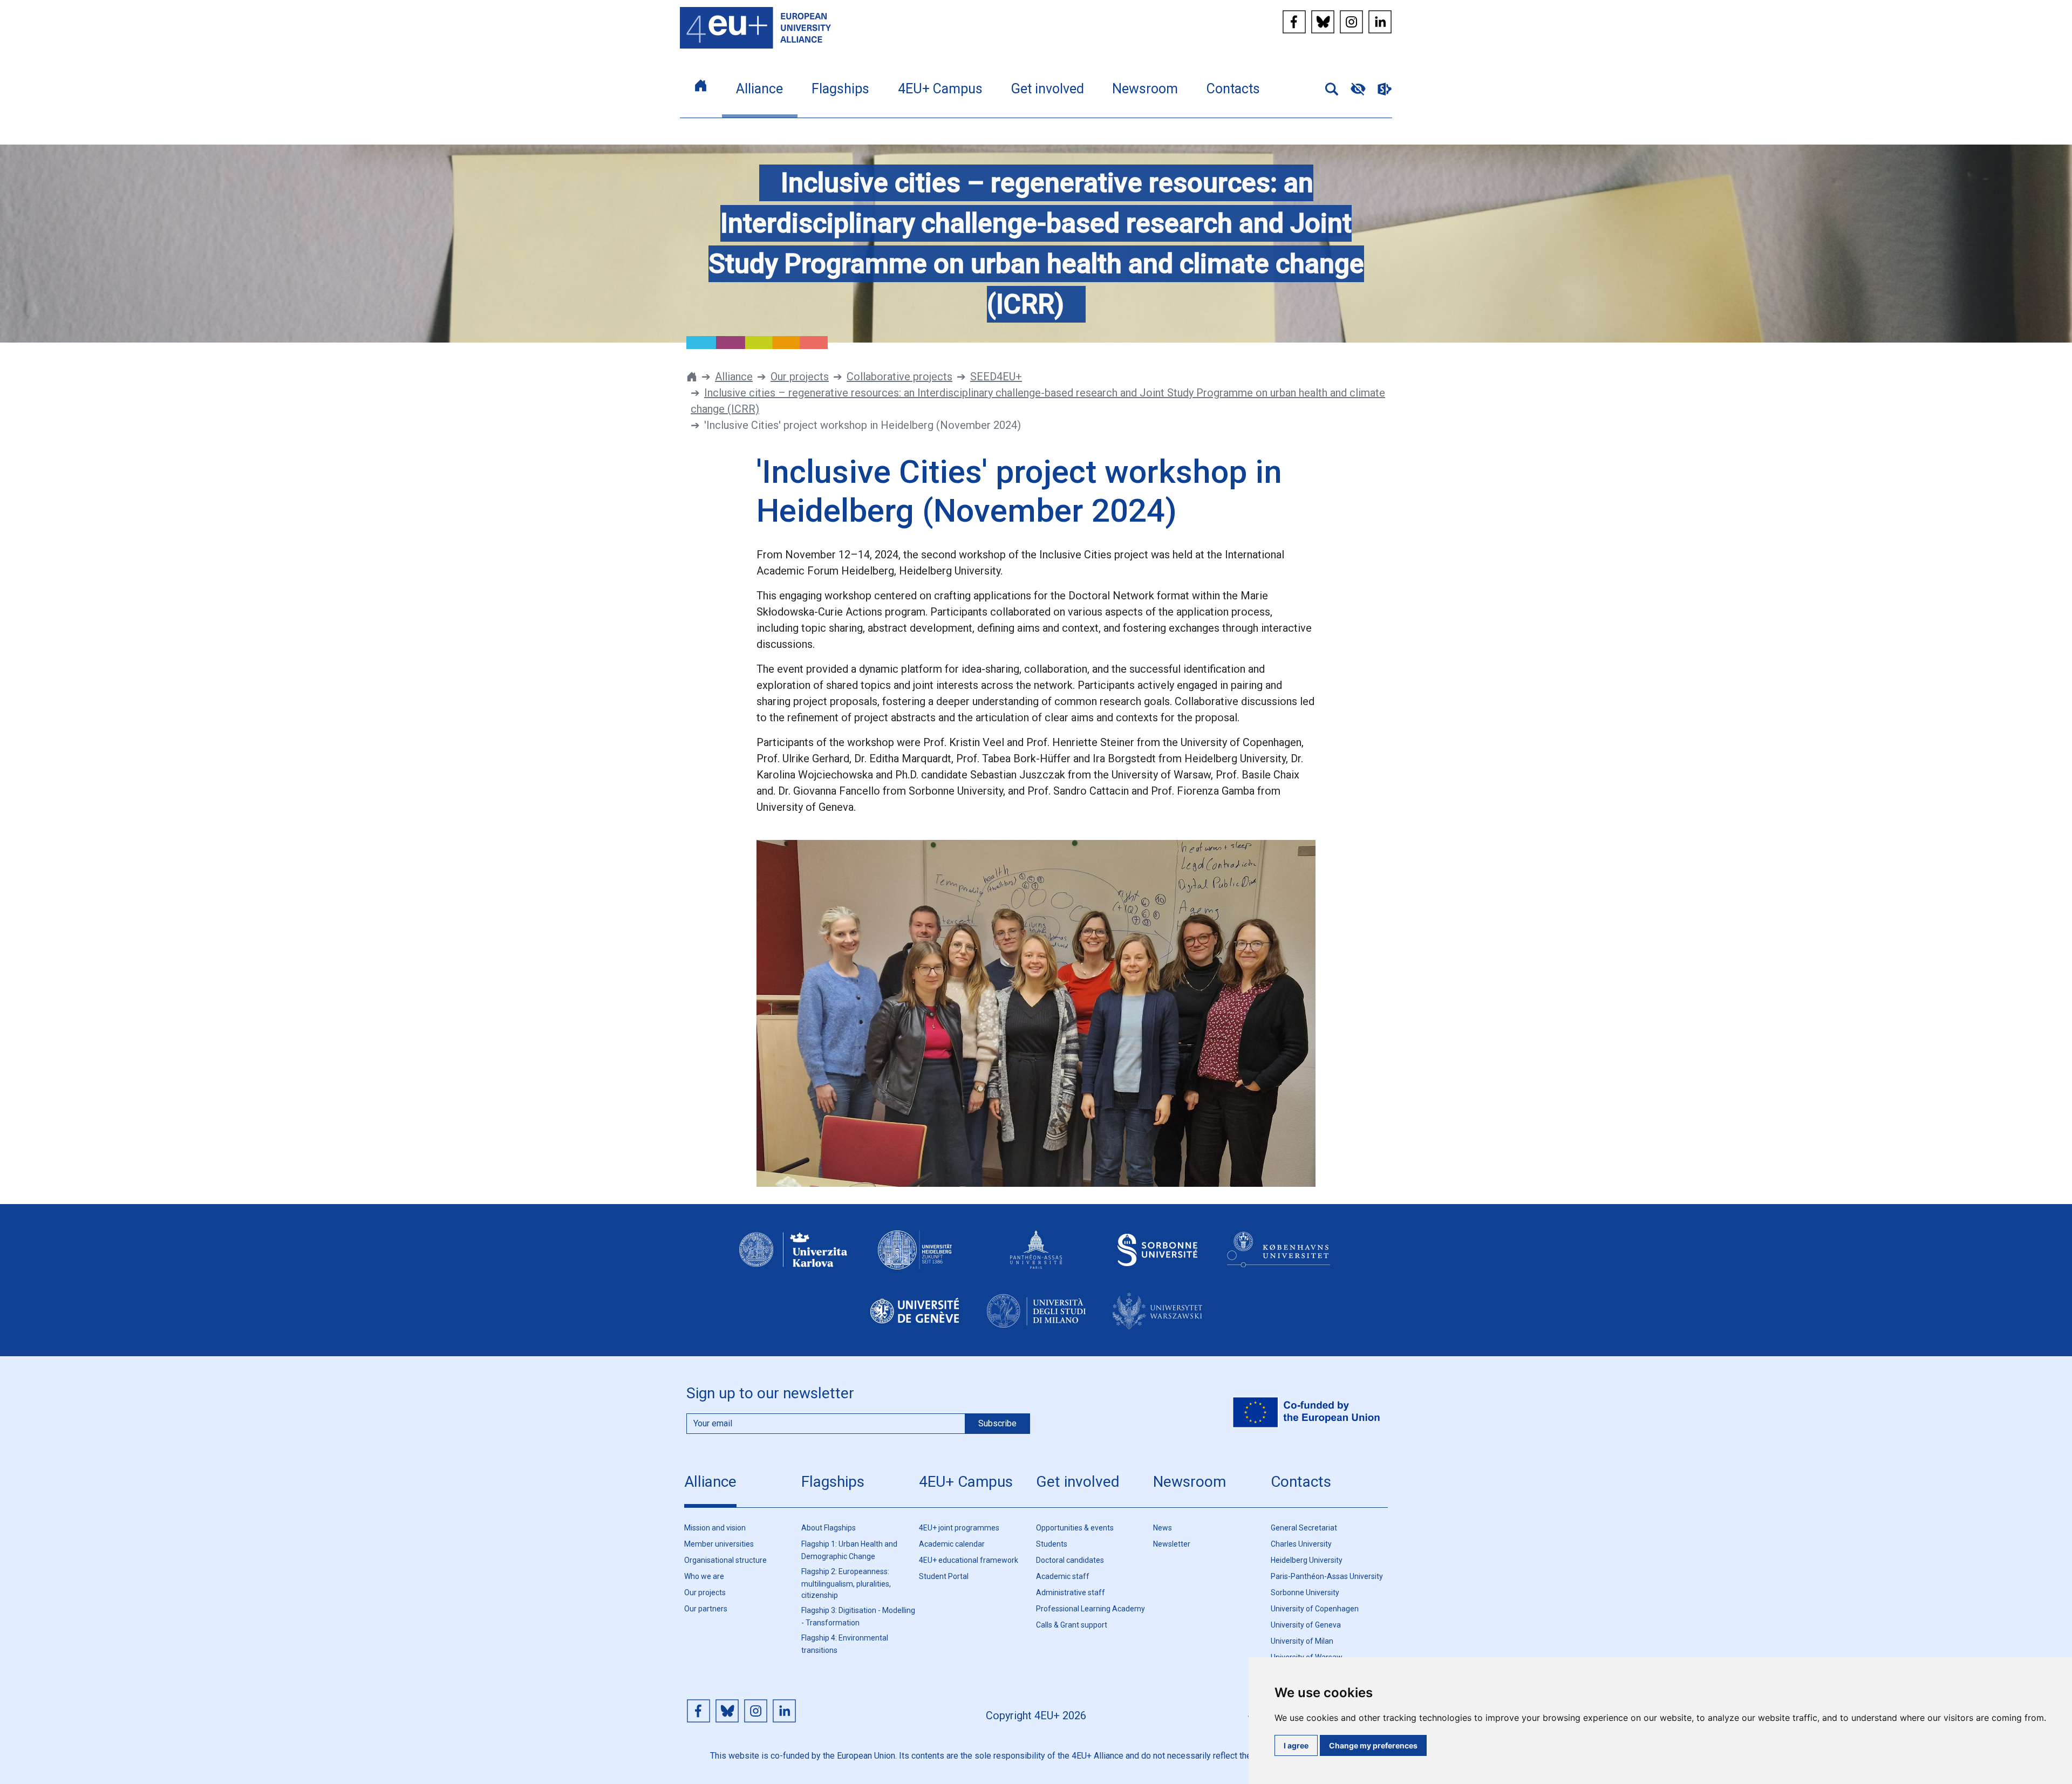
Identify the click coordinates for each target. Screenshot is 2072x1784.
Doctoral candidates (1070, 1560)
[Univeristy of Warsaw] (1157, 1321)
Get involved (1078, 1482)
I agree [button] (1296, 1745)
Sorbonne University (1305, 1592)
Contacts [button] (1233, 89)
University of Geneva (1306, 1625)
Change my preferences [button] (1373, 1745)
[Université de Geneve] (915, 1321)
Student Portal (944, 1576)
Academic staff (1063, 1576)
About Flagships (829, 1528)
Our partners (706, 1609)
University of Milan (1302, 1641)
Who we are (704, 1576)
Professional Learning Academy (1090, 1609)
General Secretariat (1304, 1528)
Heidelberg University (1307, 1560)
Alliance (734, 377)
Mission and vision (715, 1528)
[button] (1327, 88)
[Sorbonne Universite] (1157, 1260)
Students (1052, 1544)
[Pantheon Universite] (1036, 1260)
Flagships (833, 1482)
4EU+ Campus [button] (940, 89)
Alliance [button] (759, 89)
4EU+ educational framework (969, 1560)
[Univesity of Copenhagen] (1279, 1260)
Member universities (719, 1544)
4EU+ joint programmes (959, 1528)
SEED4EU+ (996, 377)
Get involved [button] (1048, 89)
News (1163, 1528)
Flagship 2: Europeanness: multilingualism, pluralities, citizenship (846, 1583)
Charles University (1301, 1544)
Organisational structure (725, 1560)
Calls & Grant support (1072, 1625)
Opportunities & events (1075, 1528)
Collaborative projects (899, 377)
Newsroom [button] (1145, 89)
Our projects (800, 377)
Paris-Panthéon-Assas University (1327, 1576)
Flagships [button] (840, 89)
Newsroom (1190, 1482)
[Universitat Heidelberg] (915, 1260)
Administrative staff (1071, 1592)
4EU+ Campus (966, 1482)
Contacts (1301, 1482)
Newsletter (1172, 1544)
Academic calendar (952, 1544)
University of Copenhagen (1315, 1609)
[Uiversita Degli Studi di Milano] (1036, 1321)
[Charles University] (793, 1260)
